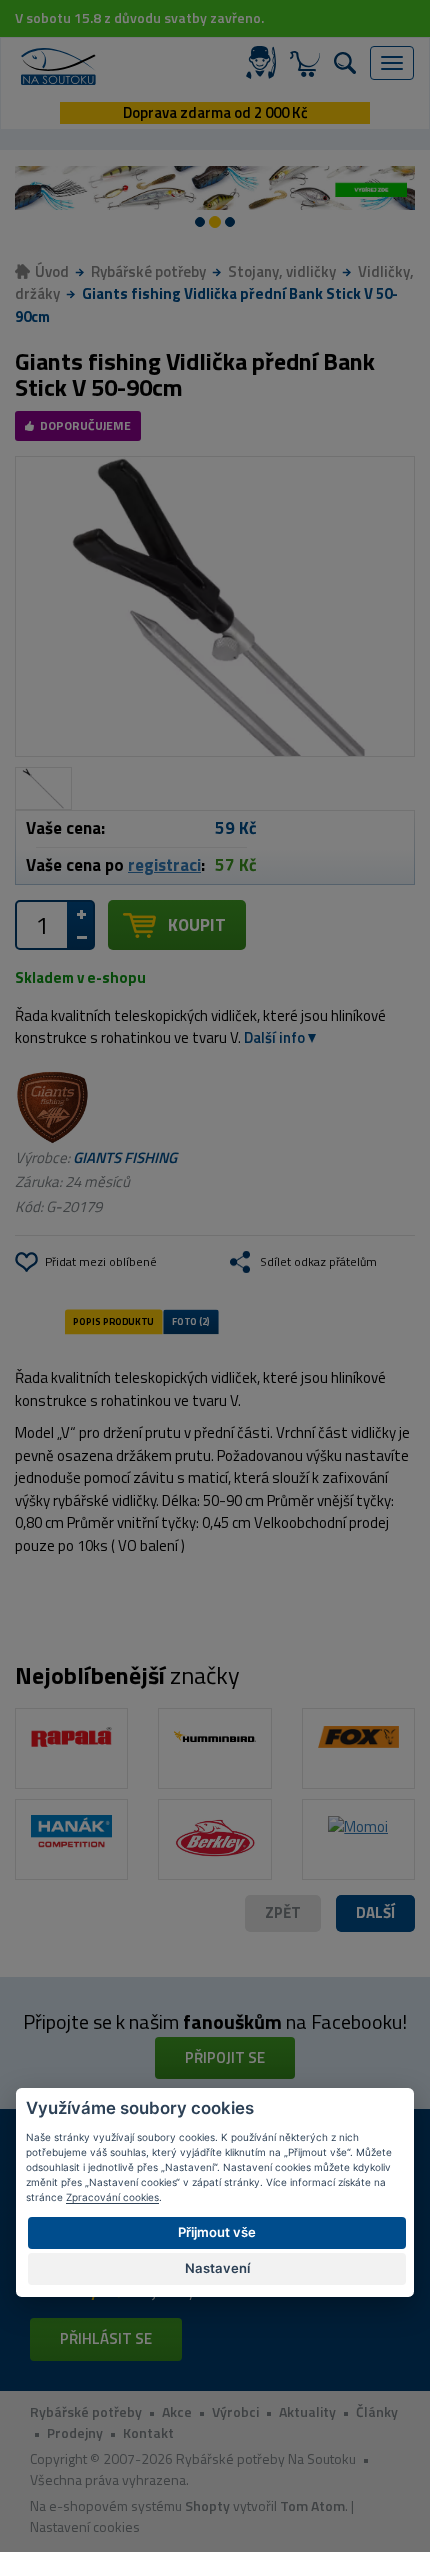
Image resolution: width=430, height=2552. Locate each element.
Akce (177, 2411)
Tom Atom (312, 2505)
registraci (164, 865)
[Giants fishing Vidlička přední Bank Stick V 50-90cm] (215, 606)
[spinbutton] (42, 925)
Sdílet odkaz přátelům (318, 1261)
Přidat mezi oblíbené (101, 1261)
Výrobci (235, 2411)
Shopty (207, 2505)
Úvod (52, 271)
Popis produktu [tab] (113, 1322)
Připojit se (225, 2057)
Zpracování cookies (112, 2197)
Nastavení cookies (85, 2526)
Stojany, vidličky (282, 271)
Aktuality (307, 2411)
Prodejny (75, 2432)
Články (377, 2411)
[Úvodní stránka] (58, 66)
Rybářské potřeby (148, 271)
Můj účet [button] (265, 63)
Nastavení (217, 2268)
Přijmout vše (217, 2232)
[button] (375, 1913)
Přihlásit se (106, 2338)
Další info (274, 1037)
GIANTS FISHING (125, 1157)
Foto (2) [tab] (191, 1322)
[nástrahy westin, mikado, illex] (205, 187)
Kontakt (148, 2432)
